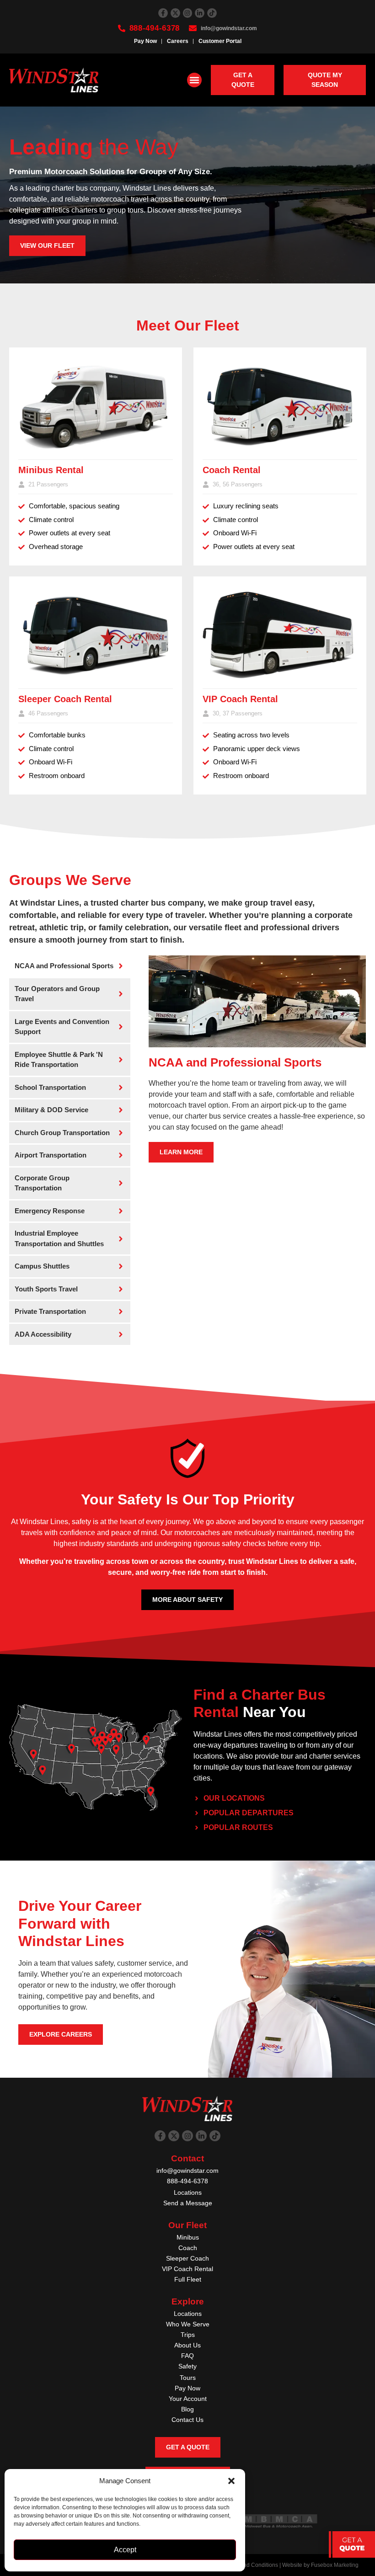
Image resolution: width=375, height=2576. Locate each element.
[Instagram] (188, 13)
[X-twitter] (175, 13)
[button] (231, 2481)
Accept (125, 2550)
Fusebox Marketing (335, 2565)
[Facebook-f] (163, 13)
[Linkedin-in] (200, 13)
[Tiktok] (212, 13)
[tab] (70, 966)
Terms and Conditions (251, 2565)
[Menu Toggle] (194, 80)
